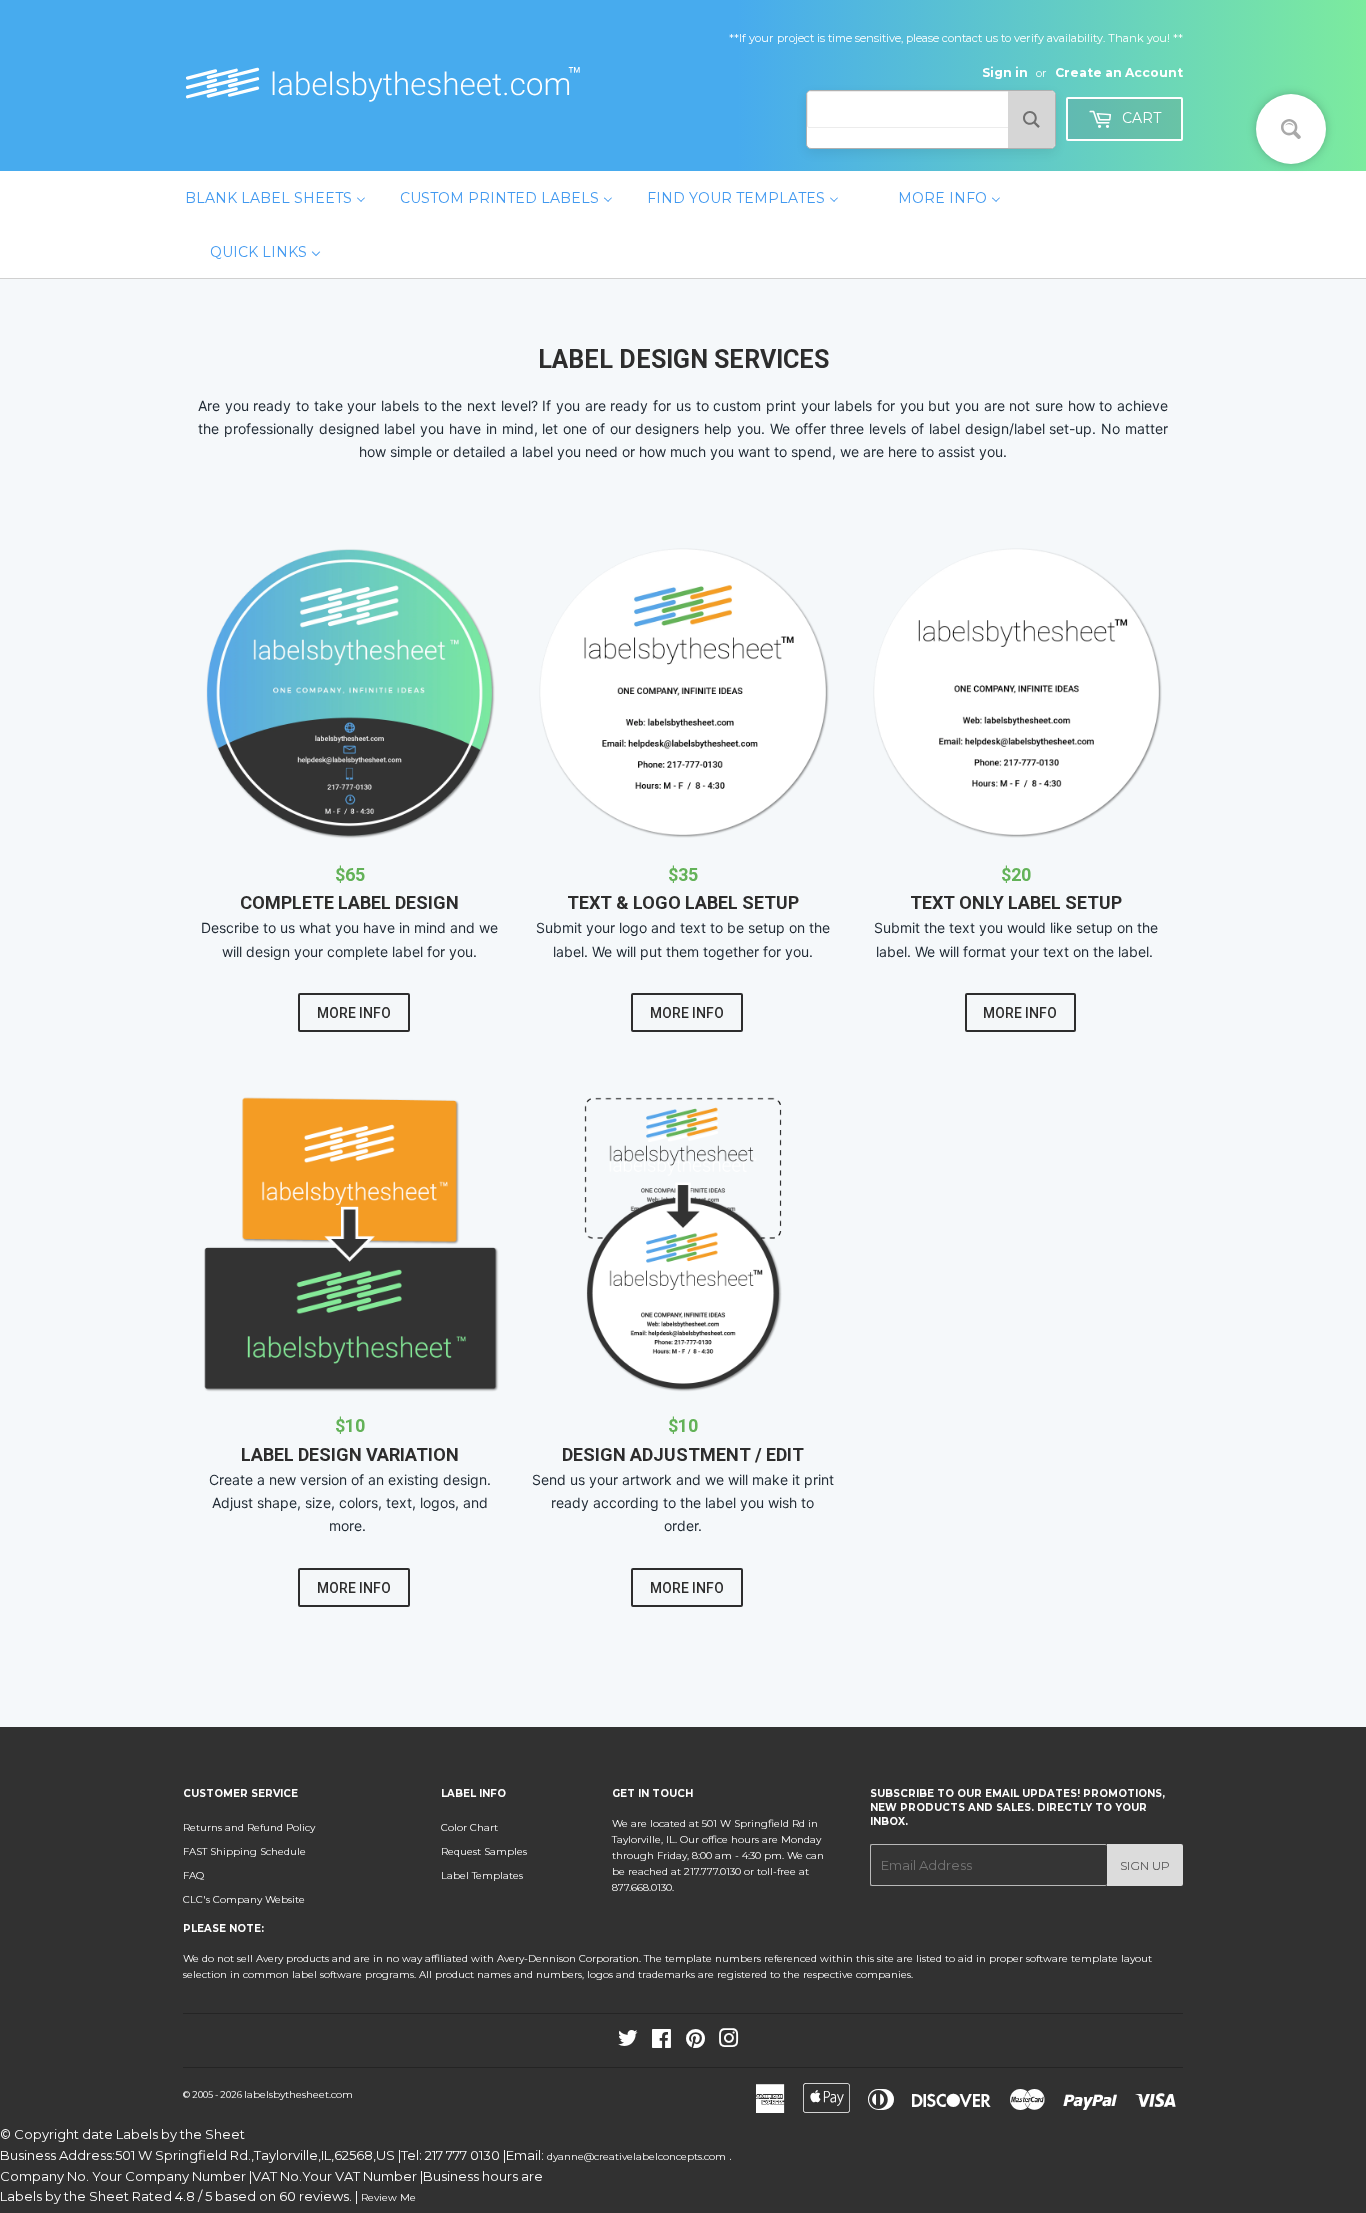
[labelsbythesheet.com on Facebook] (661, 2042)
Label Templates (482, 1875)
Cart (1139, 118)
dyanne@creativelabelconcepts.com (638, 2156)
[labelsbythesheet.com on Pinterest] (695, 2042)
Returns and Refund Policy (249, 1827)
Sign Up (1145, 1865)
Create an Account (1119, 72)
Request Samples (484, 1851)
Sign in (1005, 72)
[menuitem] (275, 198)
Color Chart (469, 1827)
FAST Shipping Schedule (244, 1851)
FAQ (193, 1875)
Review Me (388, 2197)
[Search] (1031, 119)
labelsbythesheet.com (298, 2094)
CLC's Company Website (244, 1899)
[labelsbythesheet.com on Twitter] (628, 2042)
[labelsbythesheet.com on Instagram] (729, 2042)
